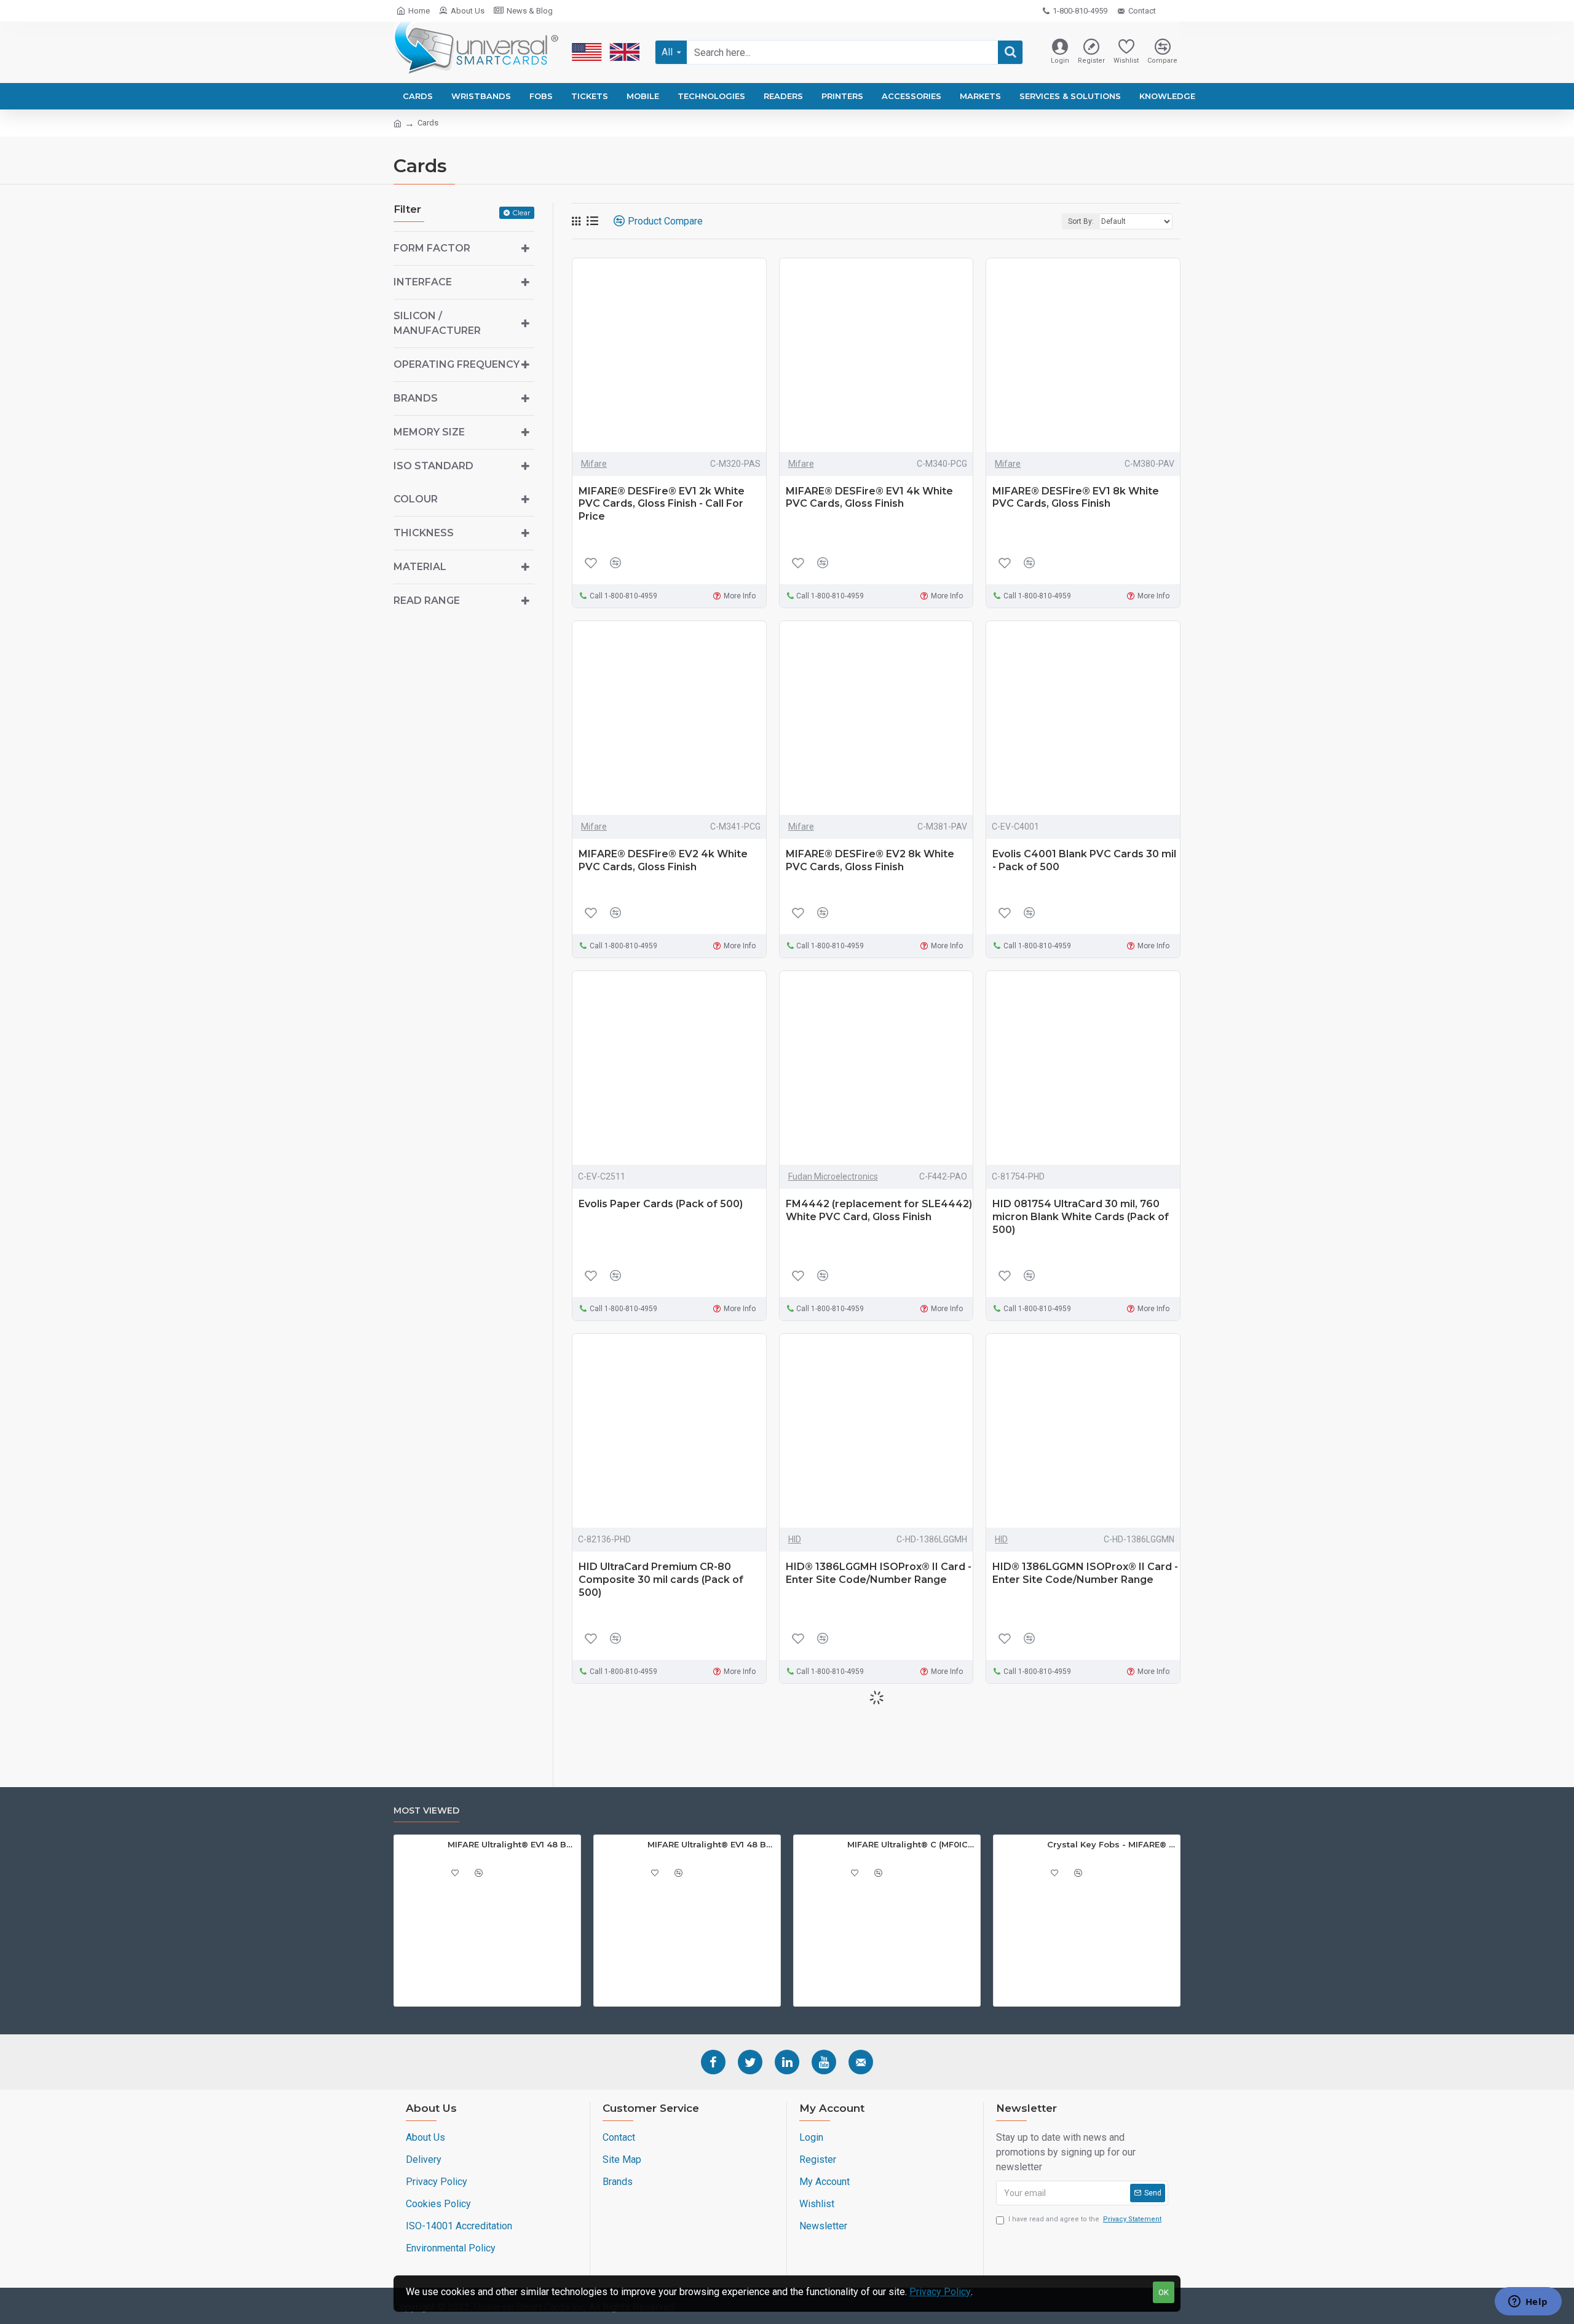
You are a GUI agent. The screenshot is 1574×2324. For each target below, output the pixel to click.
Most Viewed (426, 1811)
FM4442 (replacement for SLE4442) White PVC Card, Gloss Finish (879, 1210)
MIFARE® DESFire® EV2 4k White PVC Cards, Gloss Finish (663, 860)
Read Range (427, 601)
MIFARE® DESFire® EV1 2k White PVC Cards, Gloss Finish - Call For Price (662, 504)
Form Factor (432, 248)
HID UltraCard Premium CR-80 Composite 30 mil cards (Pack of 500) (661, 1580)
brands (416, 398)
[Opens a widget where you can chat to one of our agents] (1528, 2302)
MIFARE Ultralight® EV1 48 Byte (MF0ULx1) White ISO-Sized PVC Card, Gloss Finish (712, 1844)
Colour (416, 499)
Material (420, 567)
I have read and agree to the (1085, 2219)
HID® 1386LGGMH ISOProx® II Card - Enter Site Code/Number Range (879, 1573)
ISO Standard (433, 466)
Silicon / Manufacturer (437, 323)
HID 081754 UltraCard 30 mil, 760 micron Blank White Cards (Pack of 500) (1081, 1217)
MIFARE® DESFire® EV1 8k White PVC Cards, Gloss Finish (1076, 498)
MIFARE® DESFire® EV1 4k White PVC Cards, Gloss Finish (869, 498)
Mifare (594, 464)
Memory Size (429, 432)
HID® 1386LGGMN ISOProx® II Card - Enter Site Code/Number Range (1085, 1573)
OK (1164, 2292)
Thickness (424, 533)
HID (795, 1539)
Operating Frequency (457, 364)
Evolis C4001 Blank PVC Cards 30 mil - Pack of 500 (1084, 860)
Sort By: (1081, 221)
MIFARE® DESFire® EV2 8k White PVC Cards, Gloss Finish (870, 860)
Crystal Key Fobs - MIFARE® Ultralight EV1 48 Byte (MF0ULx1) (1111, 1844)
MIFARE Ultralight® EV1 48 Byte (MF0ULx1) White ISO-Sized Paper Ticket (512, 1844)
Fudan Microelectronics (833, 1176)
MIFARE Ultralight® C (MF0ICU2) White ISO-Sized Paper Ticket (912, 1844)
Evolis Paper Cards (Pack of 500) (661, 1204)
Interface (423, 282)
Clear (521, 212)
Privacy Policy (940, 2292)
